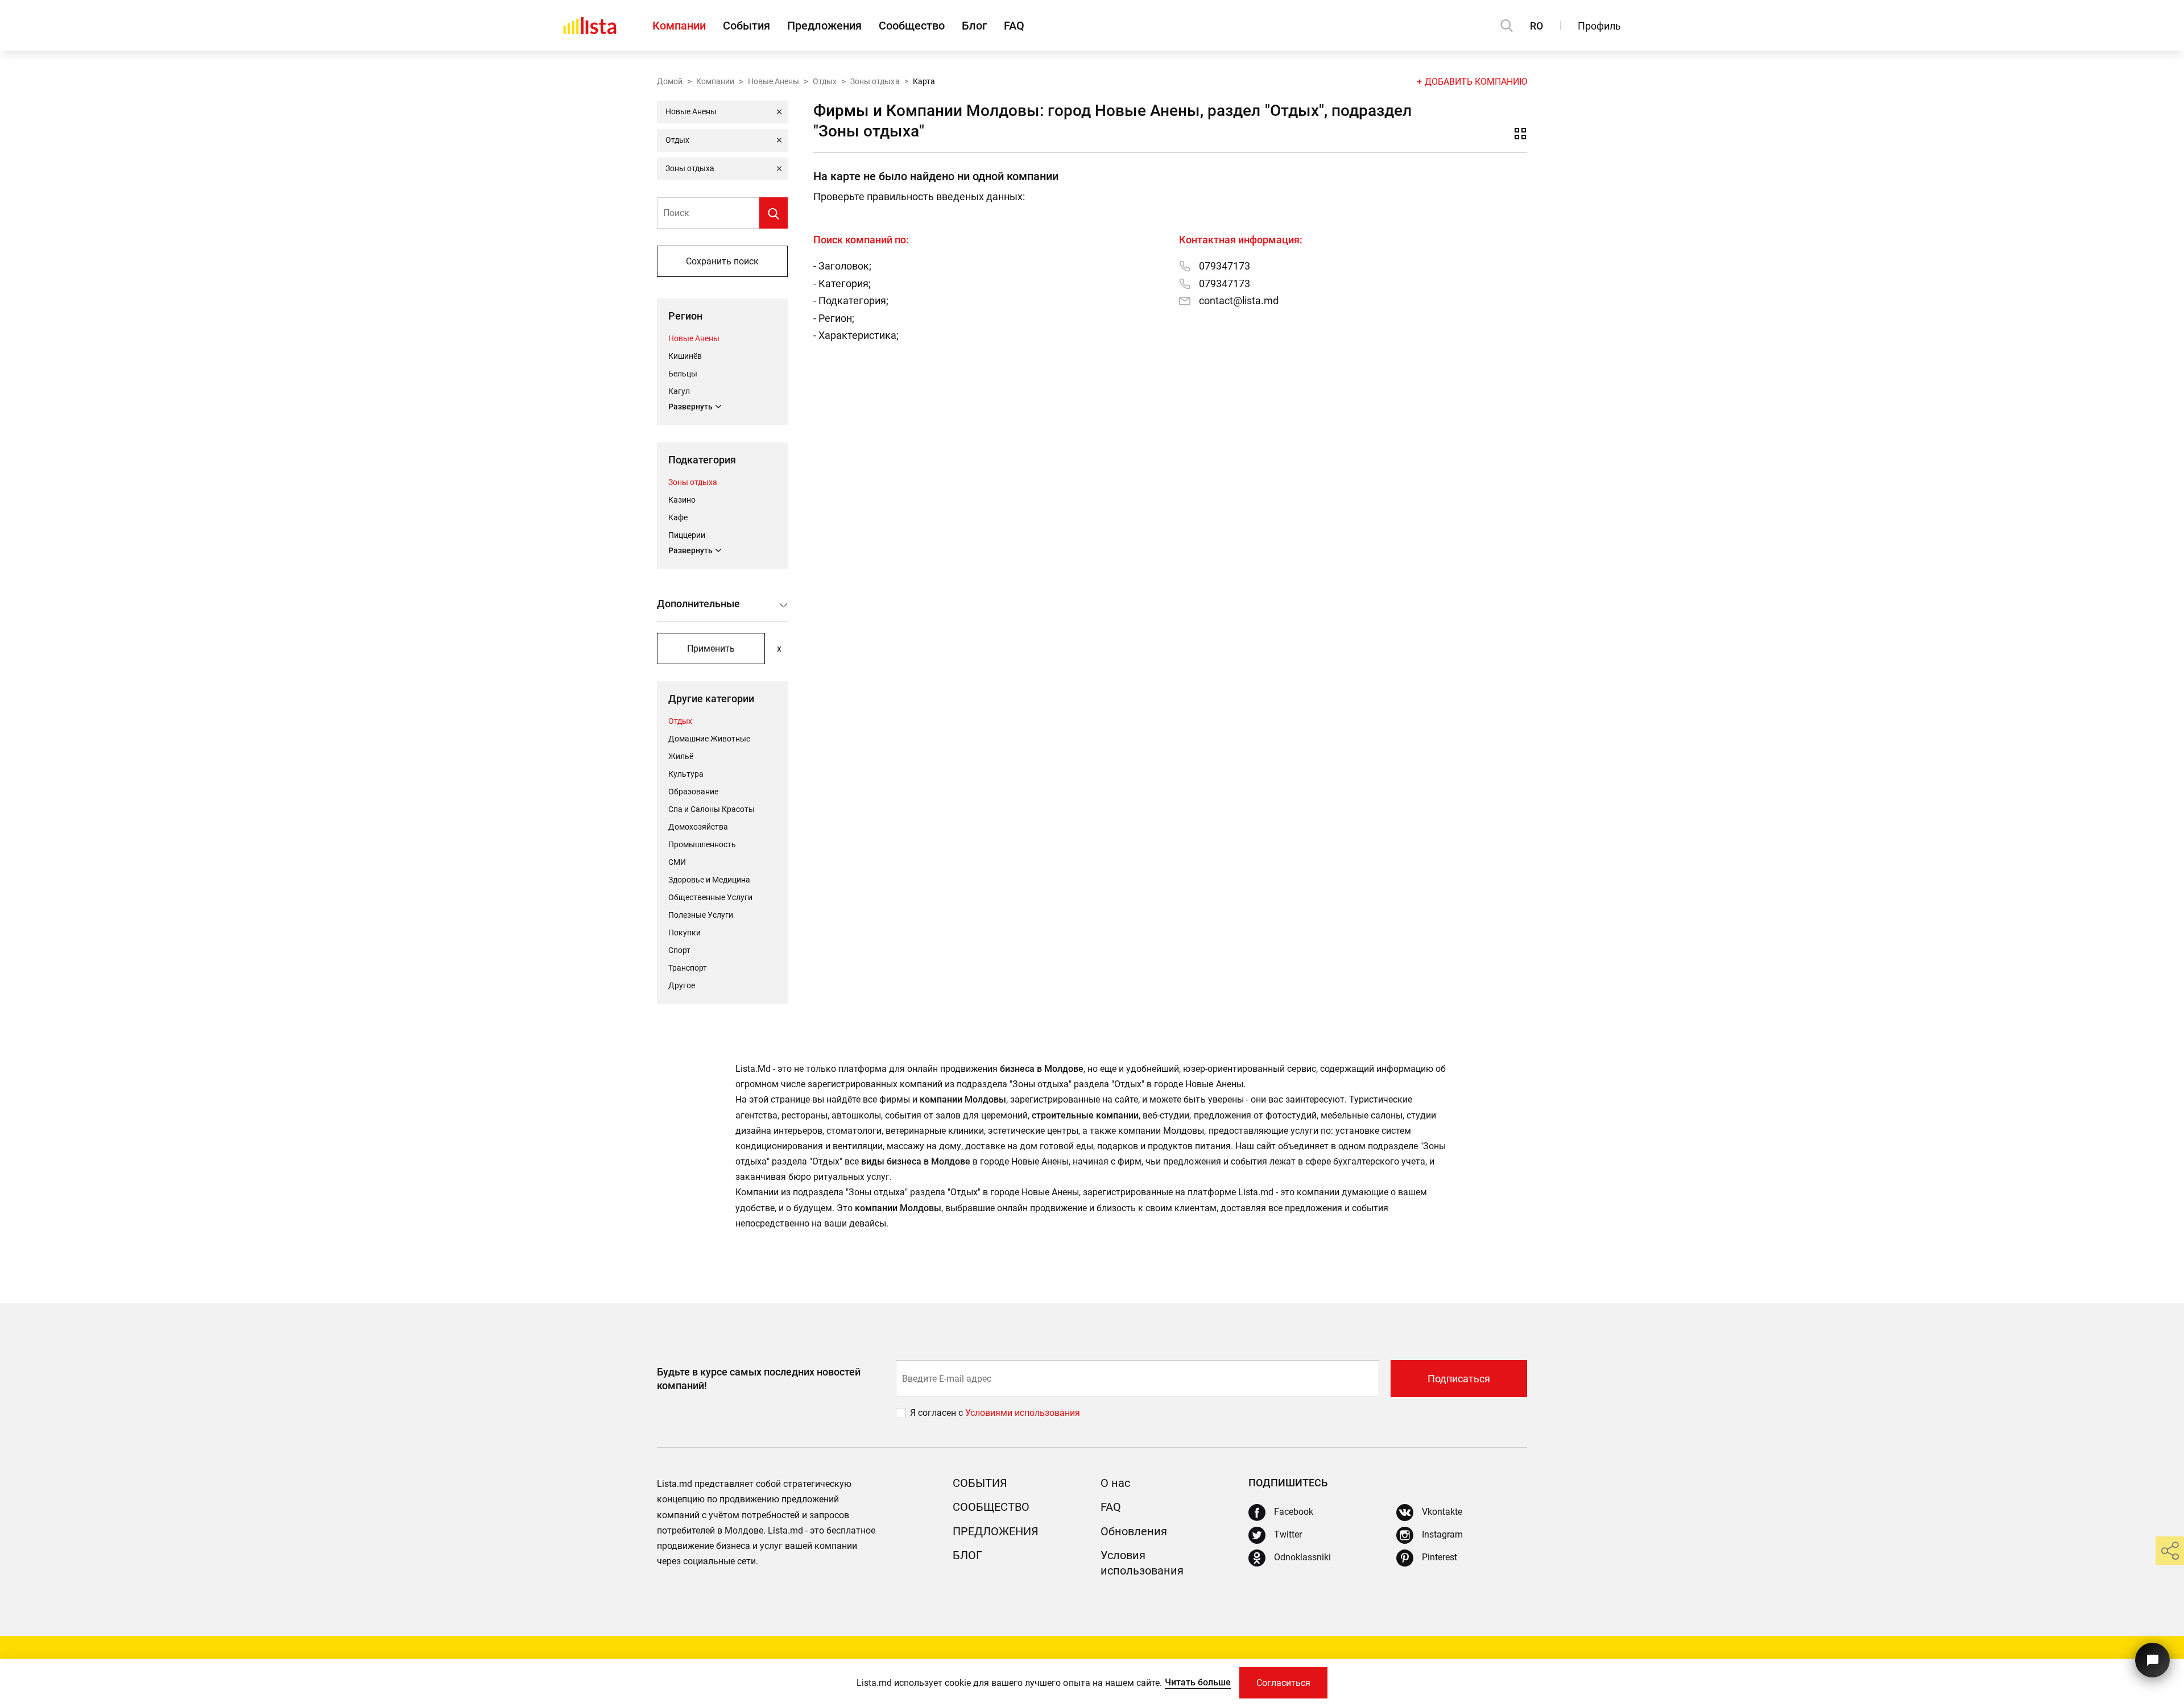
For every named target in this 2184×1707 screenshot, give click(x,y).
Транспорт (688, 968)
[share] (2170, 1551)
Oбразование (693, 792)
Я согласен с (938, 1413)
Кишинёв (685, 356)
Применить (711, 649)
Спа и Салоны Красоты (712, 809)
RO (1536, 26)
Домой (670, 81)
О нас (1115, 1483)
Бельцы (683, 374)
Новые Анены (773, 81)
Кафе (678, 517)
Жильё (681, 756)
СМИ (677, 862)
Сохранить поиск (722, 261)
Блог (974, 26)
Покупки (684, 933)
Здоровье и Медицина (709, 880)
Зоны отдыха (875, 81)
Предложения (824, 26)
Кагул (679, 391)
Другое (682, 985)
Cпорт (679, 950)
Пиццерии (687, 535)
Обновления (1134, 1531)
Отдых (825, 81)
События (746, 26)
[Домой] (590, 26)
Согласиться (1283, 1683)
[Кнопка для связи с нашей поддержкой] (2152, 1660)
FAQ (1014, 26)
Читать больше (1198, 1682)
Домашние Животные (709, 739)
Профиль (1599, 26)
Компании (679, 26)
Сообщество (912, 26)
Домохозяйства (698, 827)
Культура (686, 774)
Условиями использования (1023, 1413)
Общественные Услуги (710, 897)
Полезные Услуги (701, 915)
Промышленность (702, 844)
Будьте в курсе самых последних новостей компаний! (759, 1378)
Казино (682, 500)
